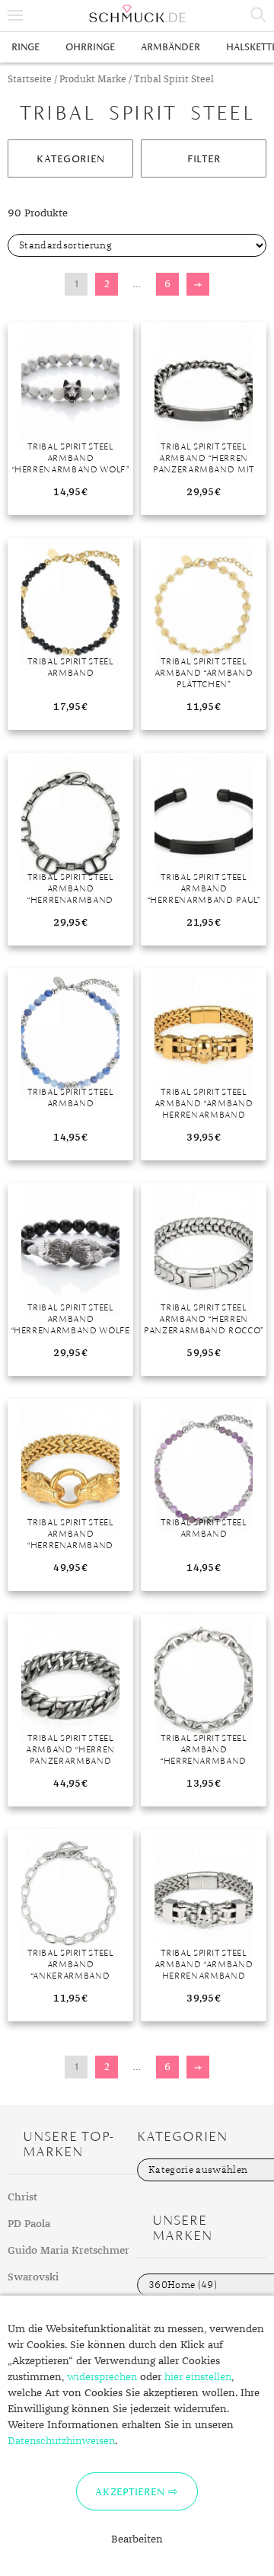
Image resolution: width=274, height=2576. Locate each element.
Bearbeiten (137, 2539)
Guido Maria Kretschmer (68, 2251)
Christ (22, 2197)
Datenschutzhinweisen (61, 2441)
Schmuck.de (137, 14)
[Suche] (259, 15)
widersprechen (102, 2377)
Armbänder (170, 47)
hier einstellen (198, 2377)
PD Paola (29, 2224)
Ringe (25, 47)
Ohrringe (90, 47)
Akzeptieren (130, 2491)
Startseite (30, 80)
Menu (15, 15)
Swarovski (33, 2277)
